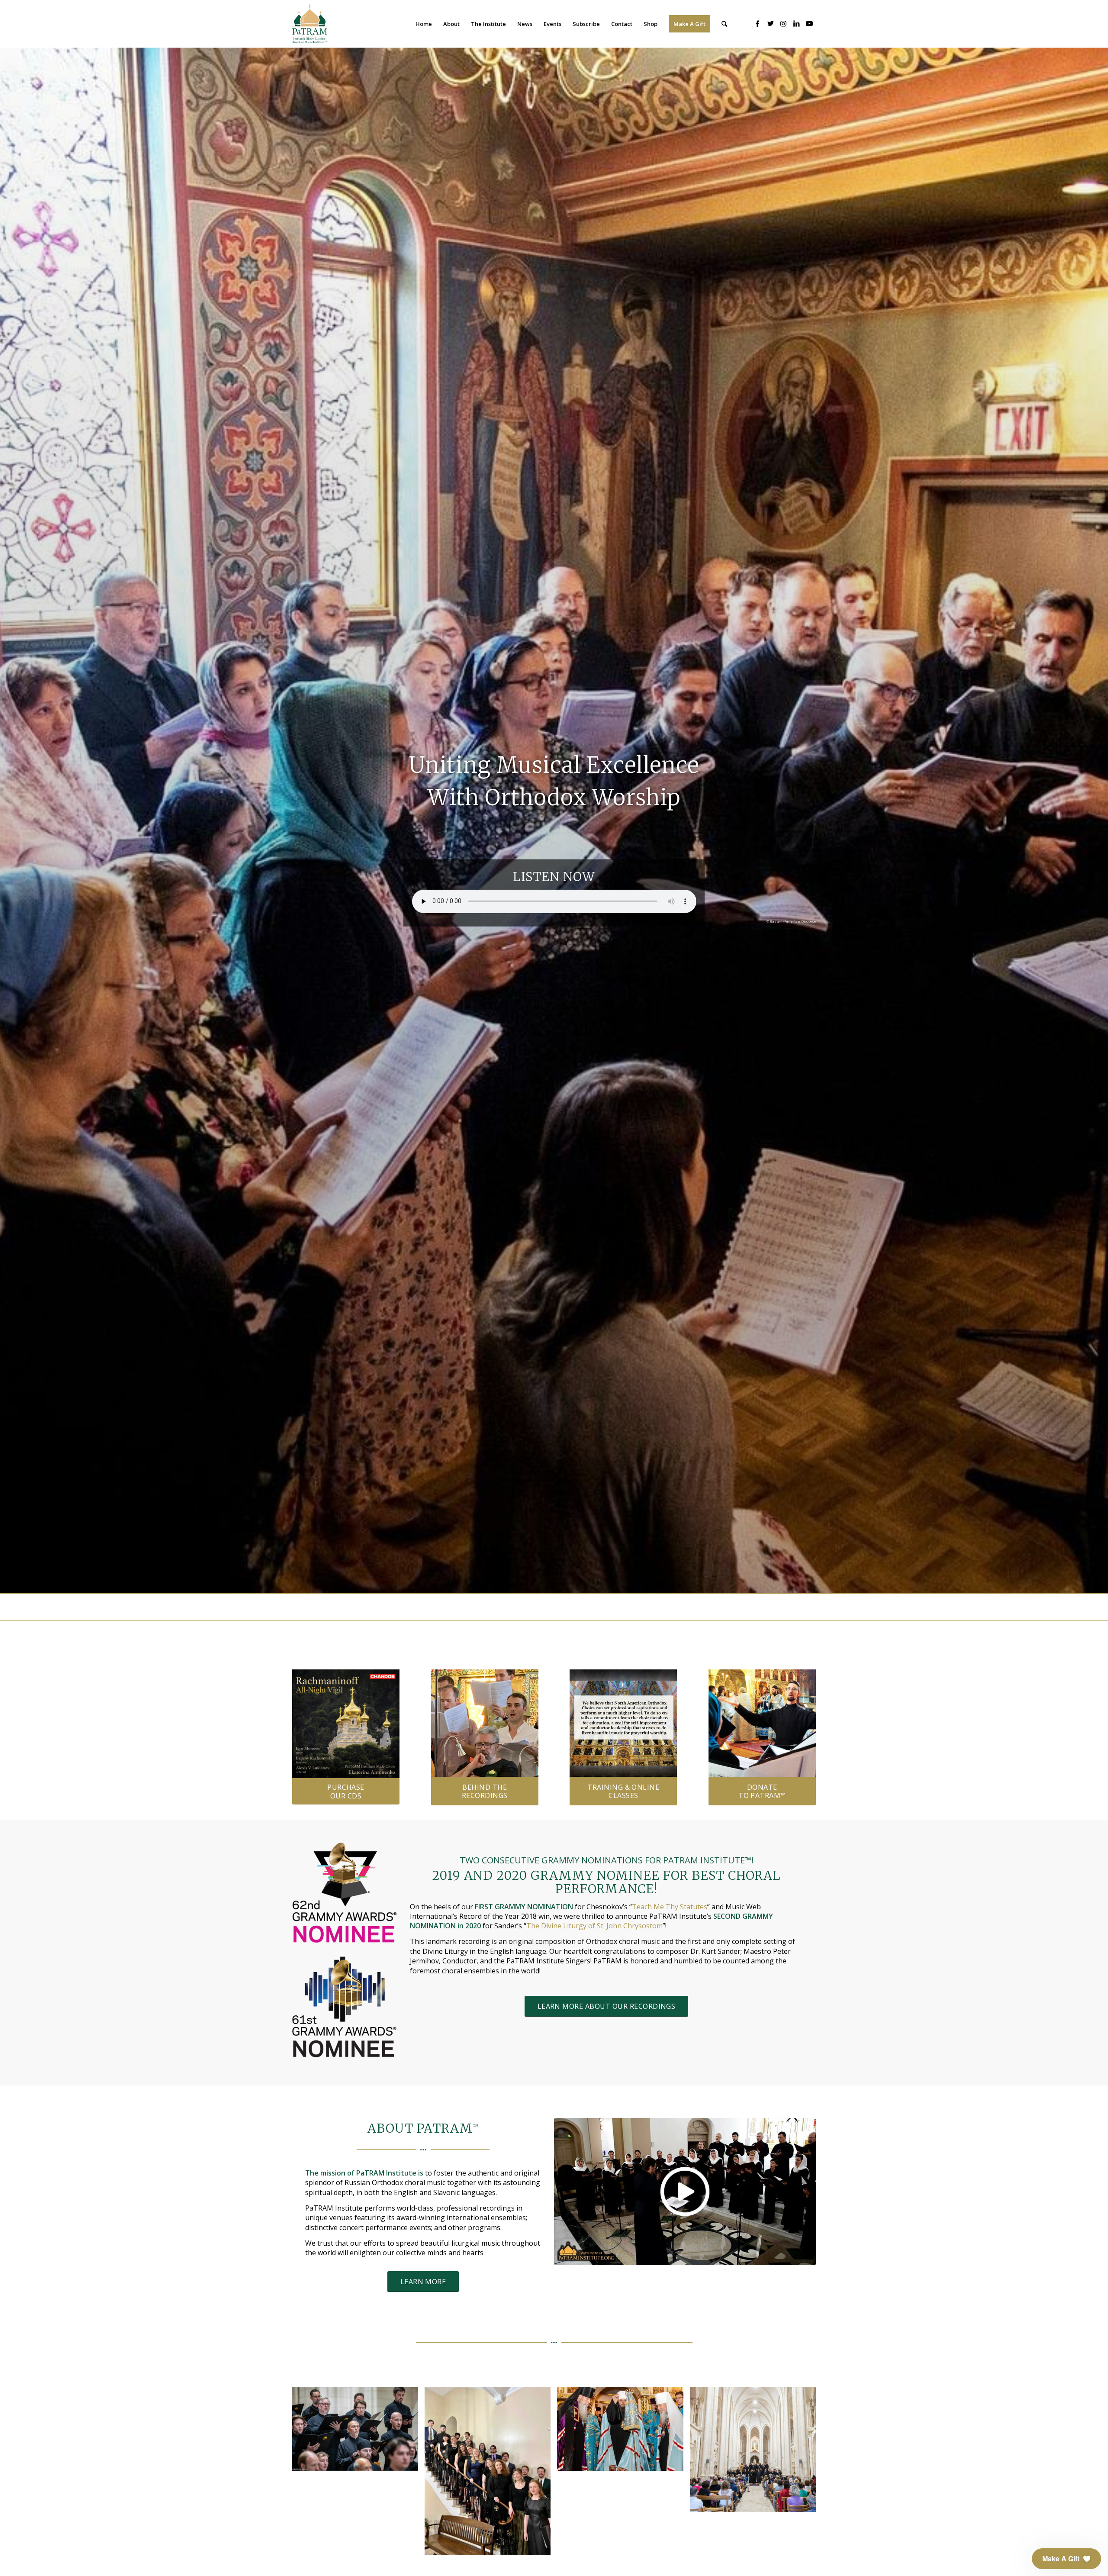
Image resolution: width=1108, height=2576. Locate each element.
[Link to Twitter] (770, 23)
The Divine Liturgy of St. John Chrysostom (594, 1926)
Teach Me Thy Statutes (670, 1907)
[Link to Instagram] (783, 23)
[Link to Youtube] (809, 23)
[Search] (724, 24)
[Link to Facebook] (757, 23)
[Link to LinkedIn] (796, 23)
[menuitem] (424, 24)
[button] (1066, 2559)
